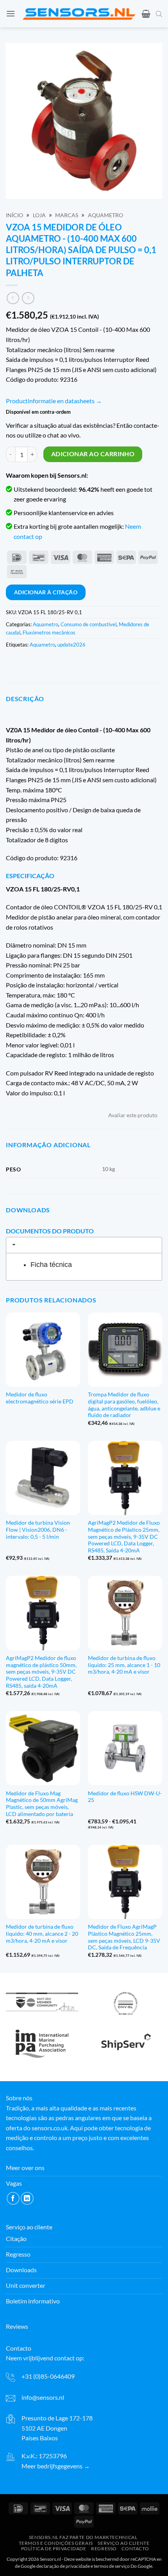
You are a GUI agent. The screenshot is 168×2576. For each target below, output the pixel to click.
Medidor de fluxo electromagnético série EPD (40, 1398)
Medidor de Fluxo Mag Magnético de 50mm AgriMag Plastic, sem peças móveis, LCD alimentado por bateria (42, 1804)
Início (14, 215)
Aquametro (105, 215)
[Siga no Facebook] (13, 2198)
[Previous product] (28, 298)
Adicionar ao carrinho (93, 454)
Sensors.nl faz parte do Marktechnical (83, 2537)
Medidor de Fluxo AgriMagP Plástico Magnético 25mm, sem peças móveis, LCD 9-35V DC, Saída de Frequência (124, 1937)
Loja (39, 215)
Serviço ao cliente (123, 2543)
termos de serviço (112, 2566)
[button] (11, 13)
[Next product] (13, 298)
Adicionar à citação (46, 592)
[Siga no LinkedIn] (27, 2198)
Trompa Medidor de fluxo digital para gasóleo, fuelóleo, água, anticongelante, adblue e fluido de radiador (124, 1405)
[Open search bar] (159, 14)
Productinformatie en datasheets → (54, 401)
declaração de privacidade (63, 2566)
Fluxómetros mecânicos (49, 632)
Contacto (135, 2549)
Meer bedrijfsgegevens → (56, 2466)
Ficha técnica (51, 1265)
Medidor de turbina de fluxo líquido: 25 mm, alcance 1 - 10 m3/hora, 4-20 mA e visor (124, 1665)
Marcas (67, 215)
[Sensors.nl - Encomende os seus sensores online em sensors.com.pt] (79, 14)
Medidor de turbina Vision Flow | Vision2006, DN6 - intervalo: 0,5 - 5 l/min (38, 1530)
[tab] (84, 1245)
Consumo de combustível (88, 624)
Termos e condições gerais (56, 2543)
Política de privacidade (54, 2549)
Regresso (104, 2549)
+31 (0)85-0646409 (48, 2376)
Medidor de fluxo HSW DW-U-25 (125, 1797)
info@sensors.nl (43, 2397)
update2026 (71, 645)
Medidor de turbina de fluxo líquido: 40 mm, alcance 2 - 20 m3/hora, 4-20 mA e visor (42, 1934)
